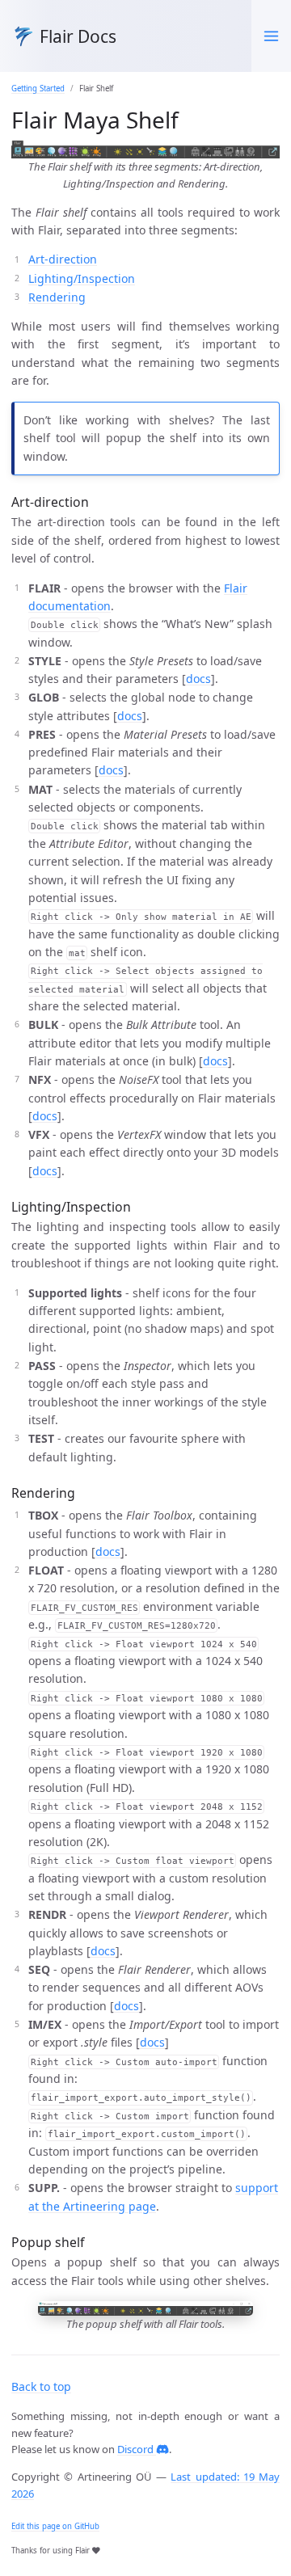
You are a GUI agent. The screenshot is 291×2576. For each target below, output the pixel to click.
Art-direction (63, 259)
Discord (137, 2449)
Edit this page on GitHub (55, 2526)
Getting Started (38, 89)
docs (198, 679)
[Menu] (271, 36)
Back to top (41, 2386)
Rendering (57, 297)
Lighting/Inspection (82, 278)
